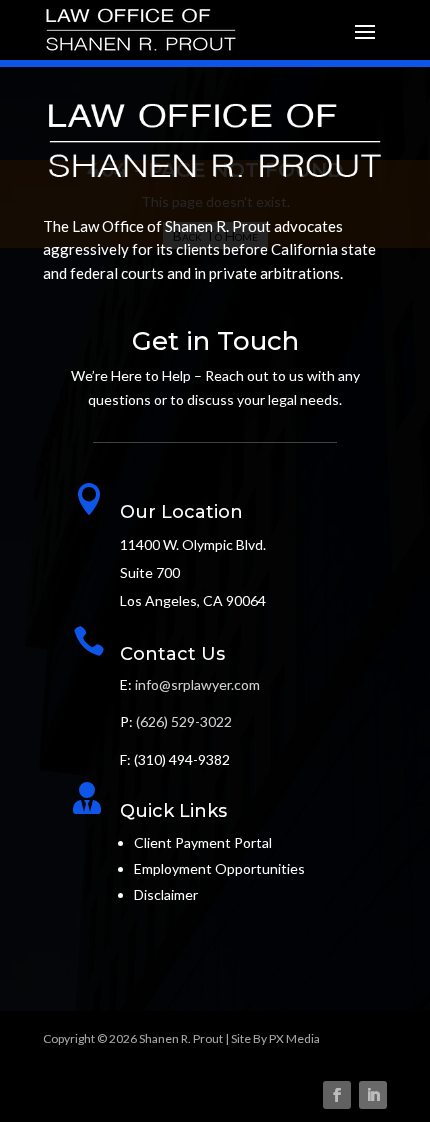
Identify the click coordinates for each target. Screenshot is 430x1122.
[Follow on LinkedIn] (373, 1095)
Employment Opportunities (219, 868)
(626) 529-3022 (184, 721)
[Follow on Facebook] (337, 1095)
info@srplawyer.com (197, 684)
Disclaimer (166, 894)
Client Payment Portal (203, 842)
